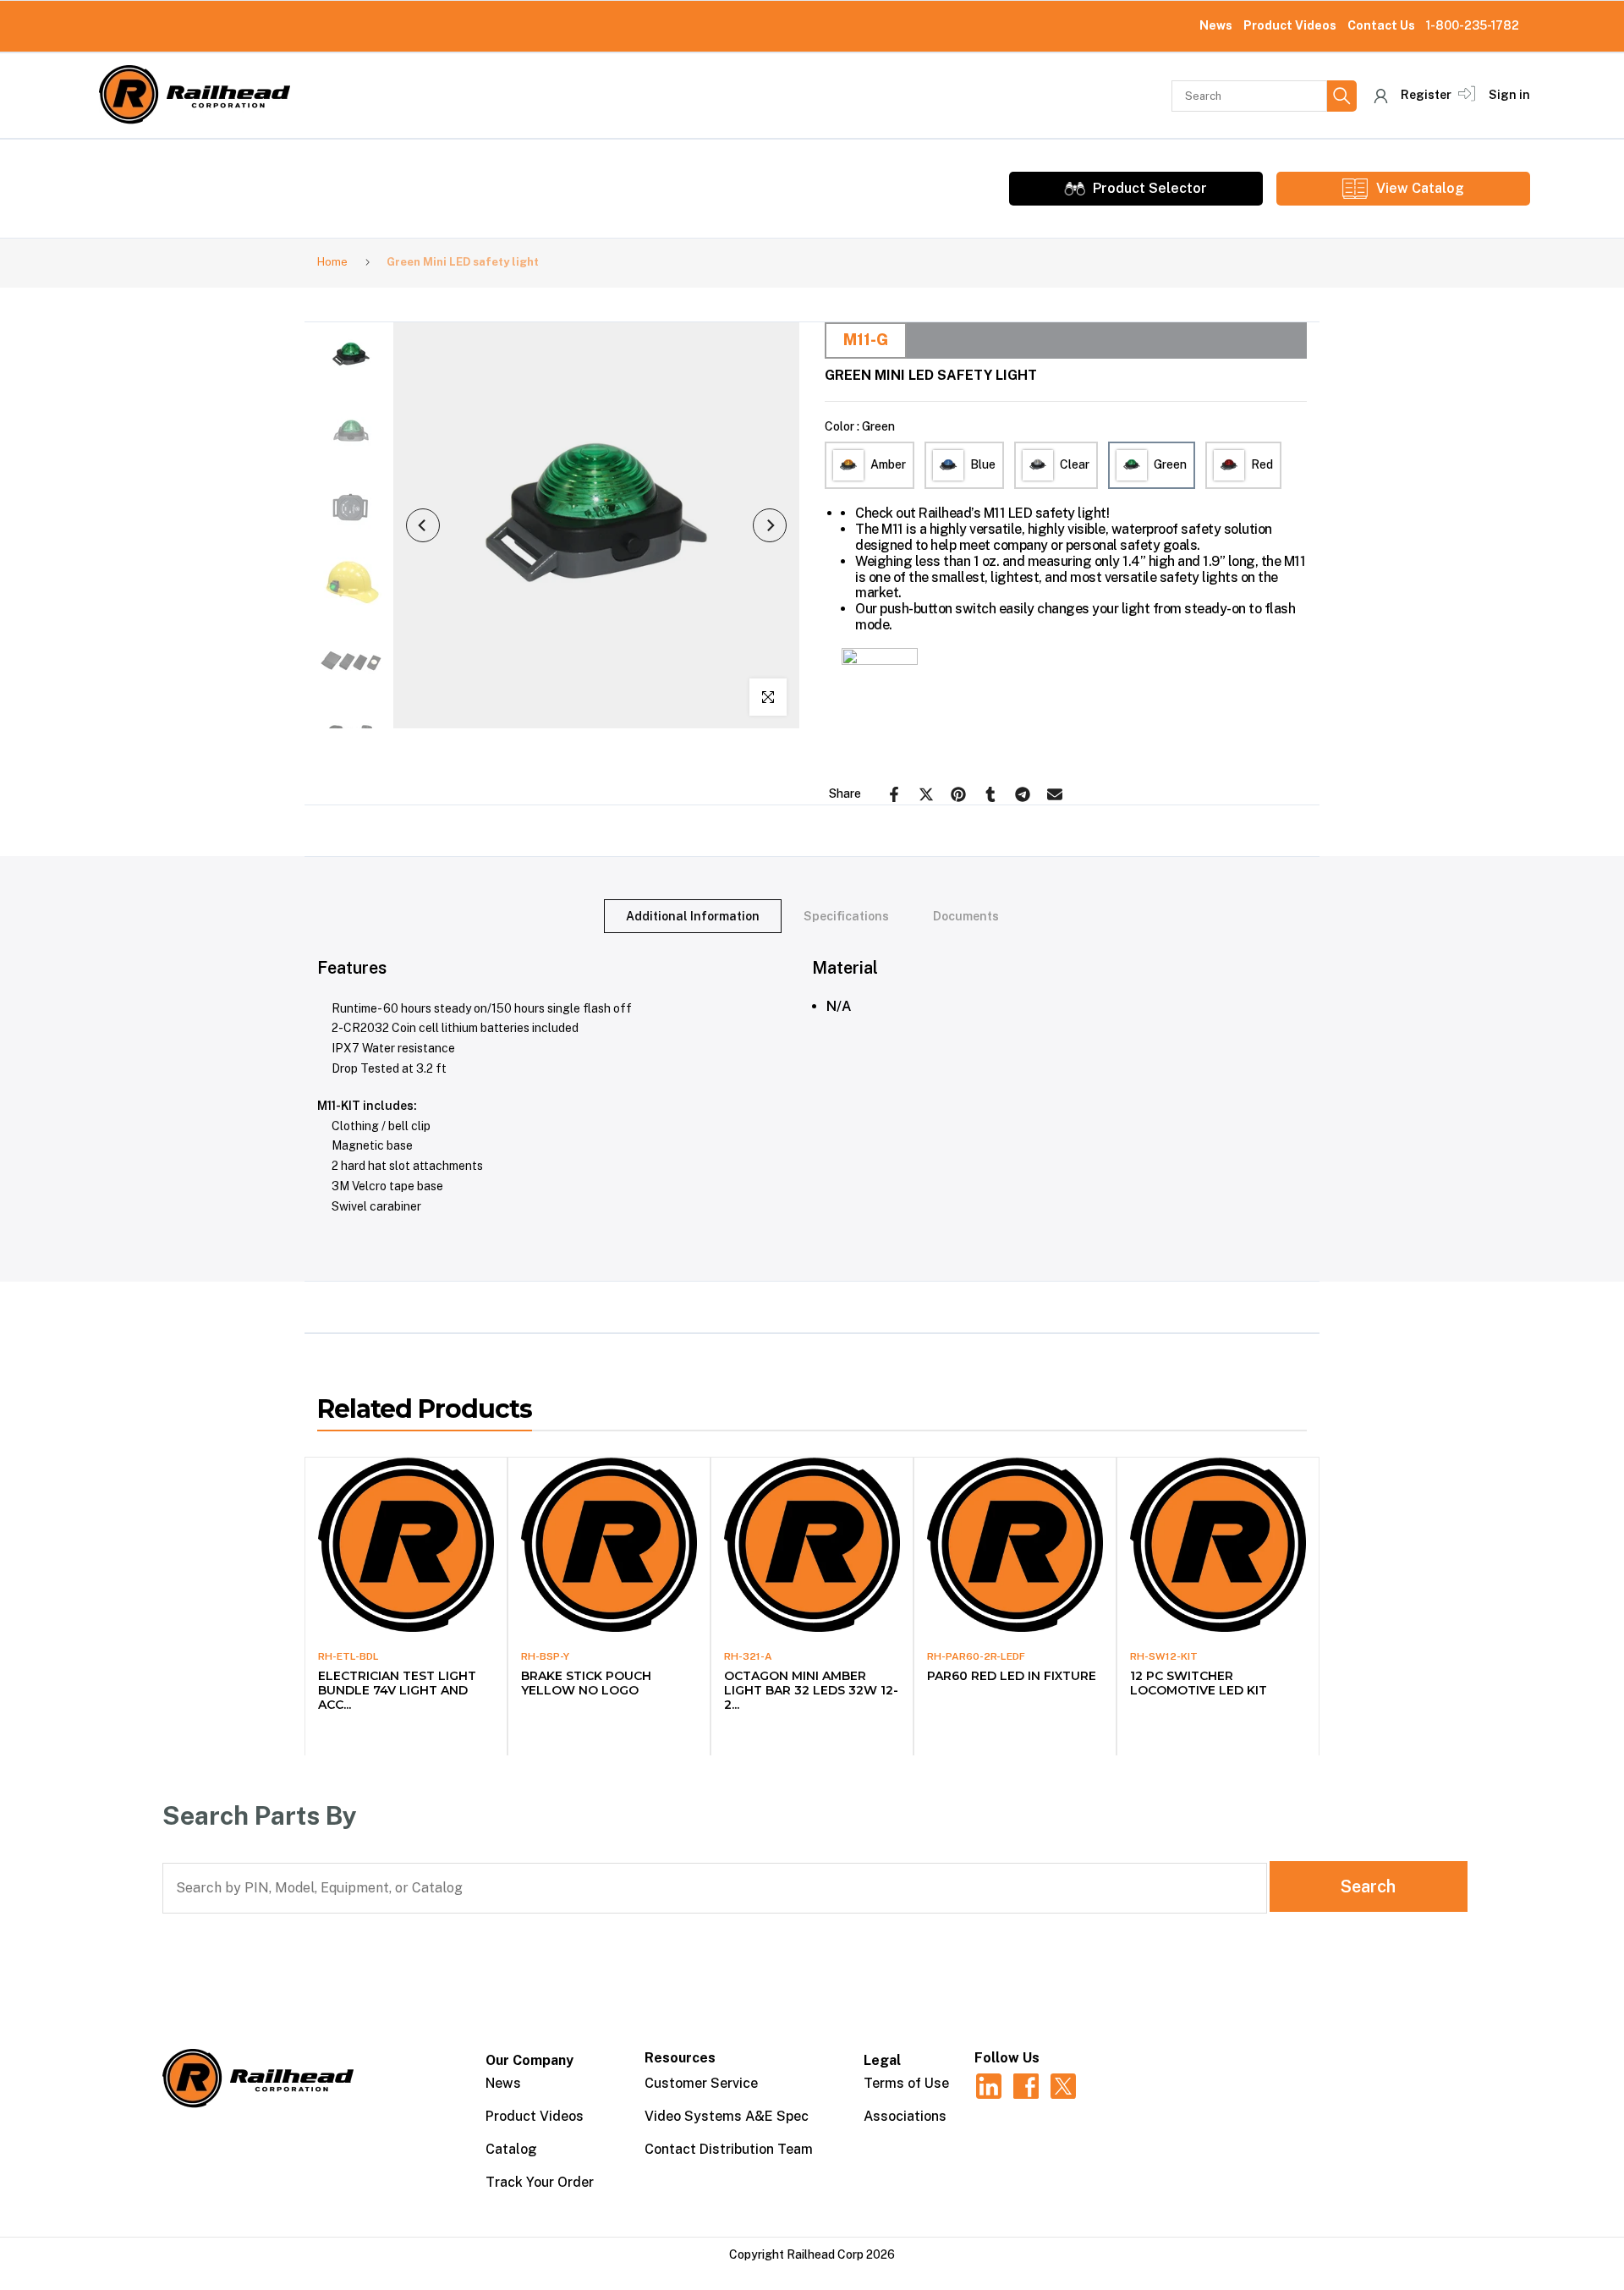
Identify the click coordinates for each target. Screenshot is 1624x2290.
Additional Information (693, 916)
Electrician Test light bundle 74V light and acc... (397, 1690)
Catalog (511, 2149)
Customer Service (701, 2083)
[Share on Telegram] (1023, 794)
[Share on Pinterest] (958, 794)
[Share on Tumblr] (990, 794)
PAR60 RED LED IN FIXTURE (1012, 1676)
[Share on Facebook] (894, 794)
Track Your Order (540, 2182)
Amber (888, 464)
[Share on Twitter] (926, 794)
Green (1170, 464)
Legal (882, 2060)
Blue (983, 464)
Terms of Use (906, 2083)
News (1216, 25)
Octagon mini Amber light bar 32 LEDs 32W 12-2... (811, 1690)
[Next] (770, 525)
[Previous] (423, 525)
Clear (1075, 464)
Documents (966, 916)
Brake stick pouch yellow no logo (586, 1683)
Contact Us (1381, 25)
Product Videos (1290, 25)
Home (332, 262)
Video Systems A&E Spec (727, 2116)
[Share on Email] (1055, 794)
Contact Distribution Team (729, 2149)
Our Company (529, 2060)
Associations (905, 2116)
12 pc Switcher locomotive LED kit (1199, 1683)
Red (1262, 464)
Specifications (846, 916)
